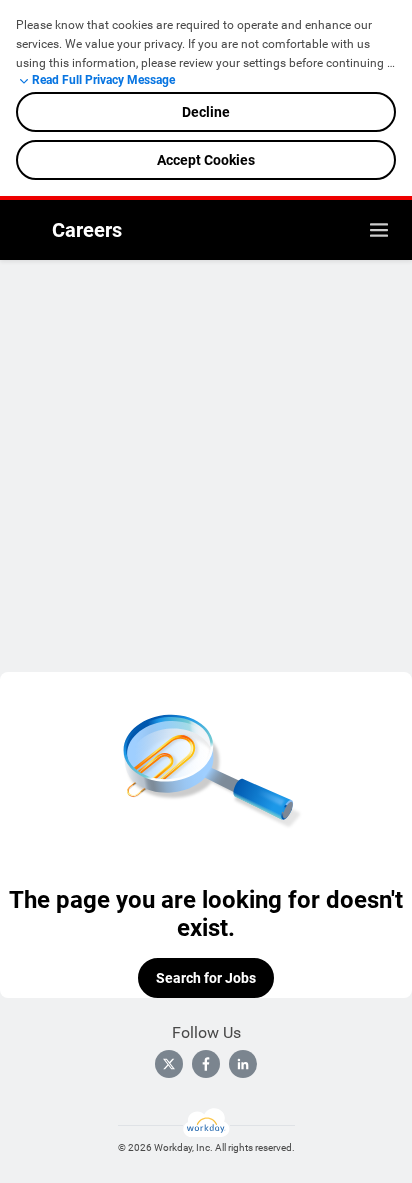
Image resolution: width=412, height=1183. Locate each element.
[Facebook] (206, 1064)
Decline (206, 112)
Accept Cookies (206, 160)
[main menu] (379, 230)
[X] (169, 1064)
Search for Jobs (206, 978)
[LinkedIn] (243, 1064)
